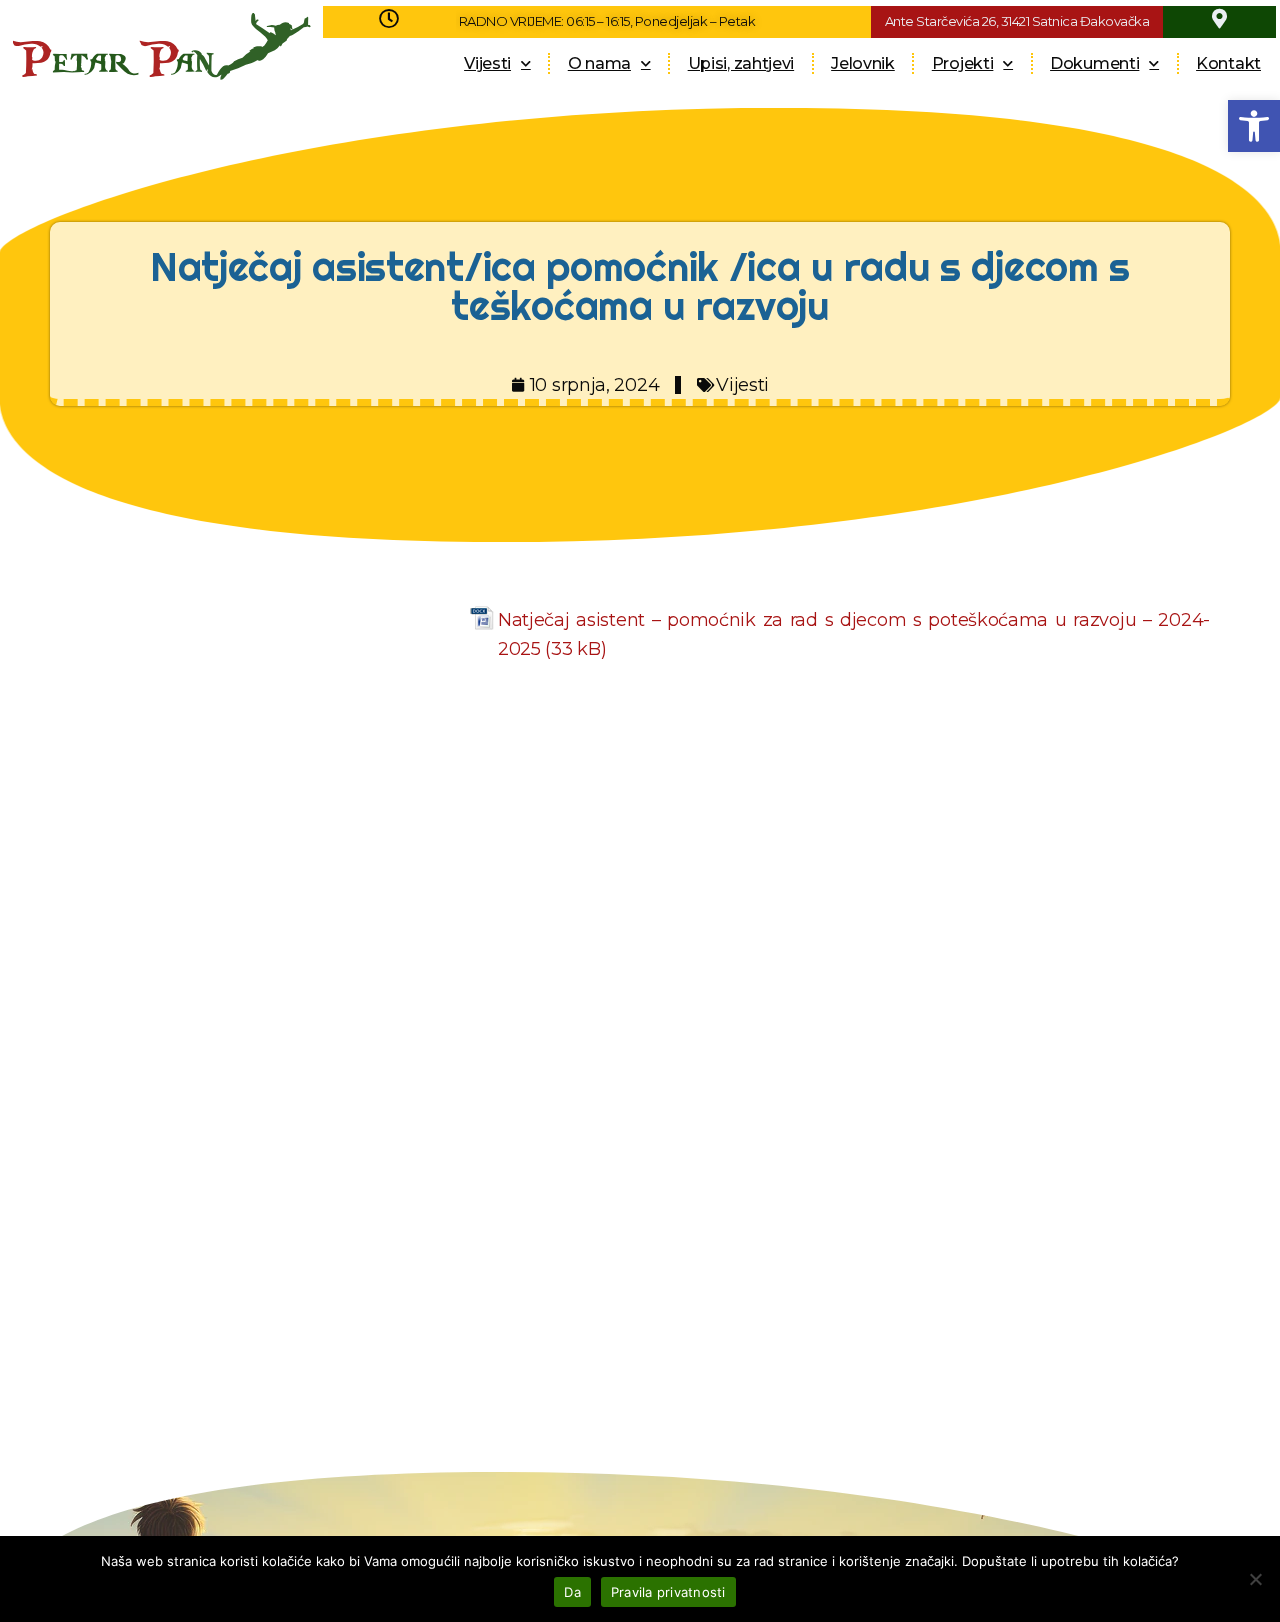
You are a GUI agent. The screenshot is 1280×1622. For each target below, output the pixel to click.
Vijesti (487, 63)
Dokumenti (1094, 63)
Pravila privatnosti (668, 1592)
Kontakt (1228, 63)
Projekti (963, 63)
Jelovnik (863, 63)
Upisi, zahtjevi (741, 63)
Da (572, 1592)
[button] (1254, 126)
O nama (599, 63)
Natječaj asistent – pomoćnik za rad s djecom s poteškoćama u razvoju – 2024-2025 (854, 634)
